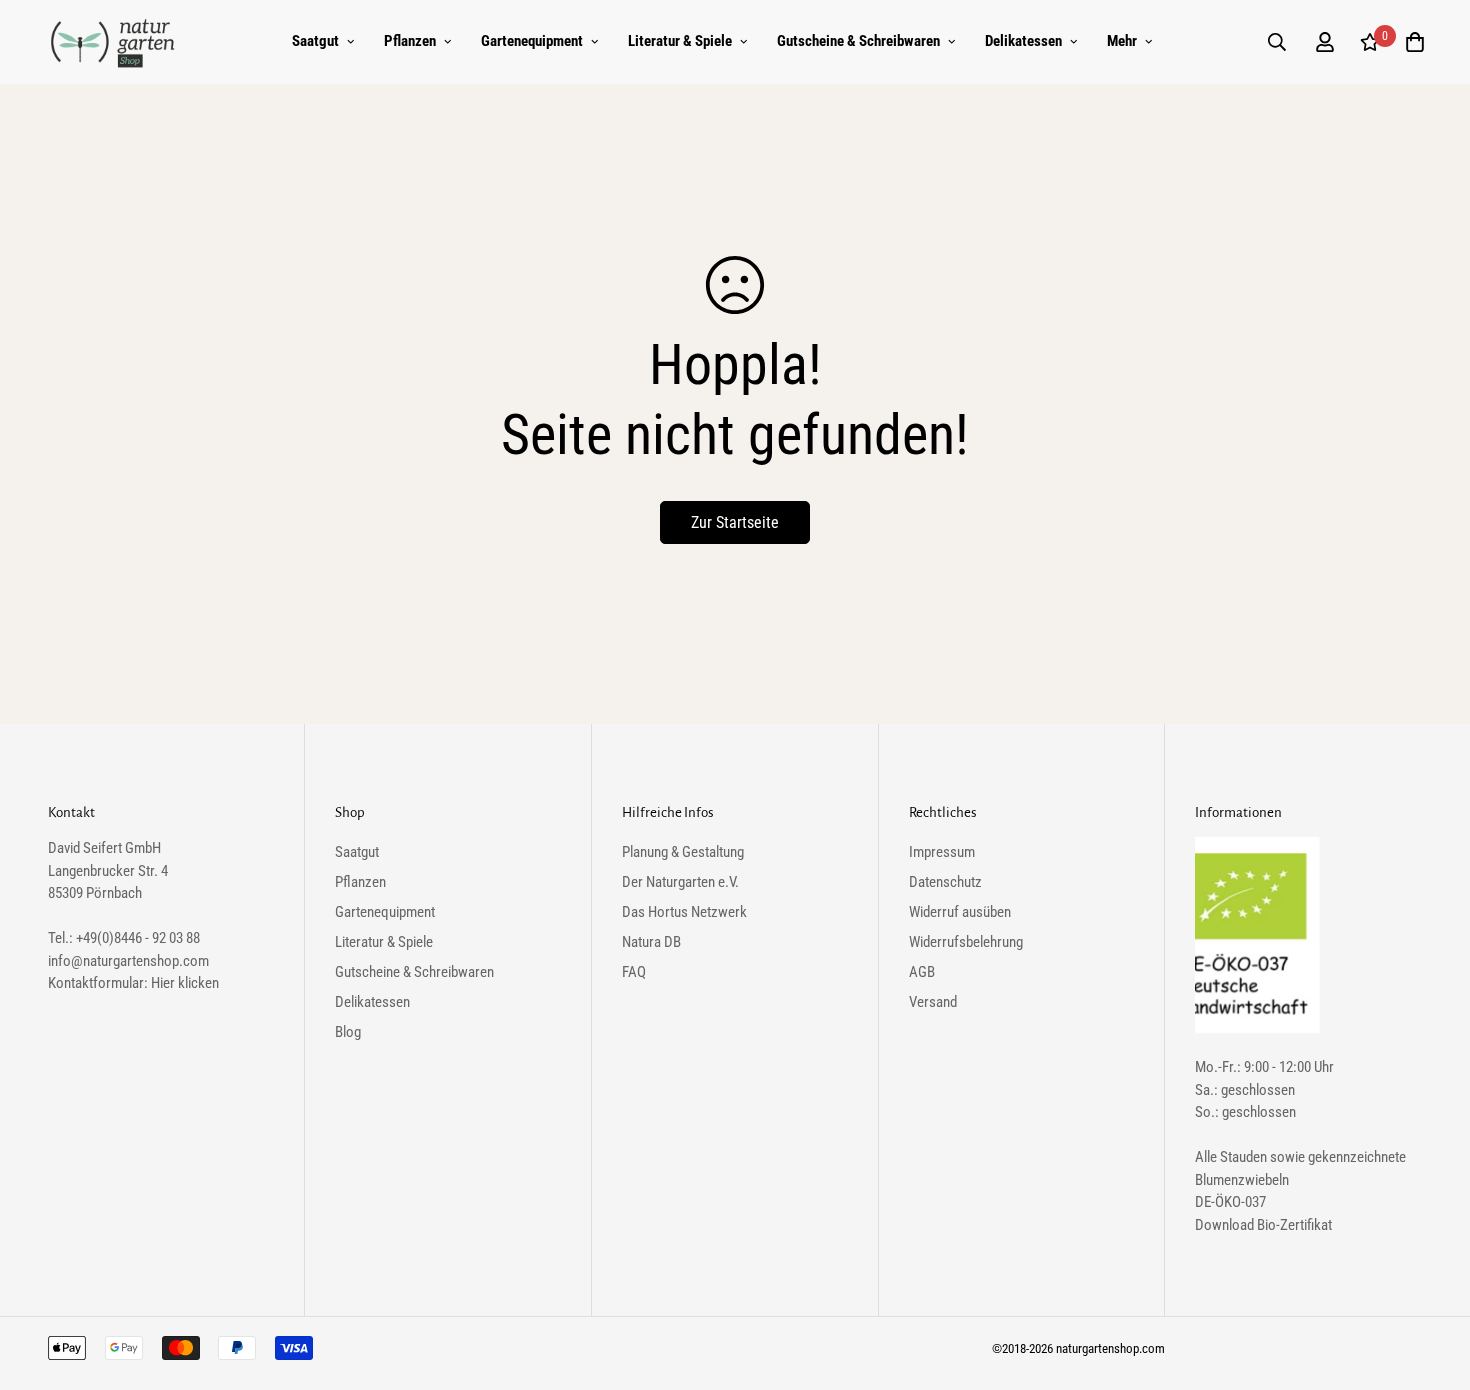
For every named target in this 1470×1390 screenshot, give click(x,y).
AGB (922, 972)
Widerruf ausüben (960, 912)
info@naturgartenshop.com (128, 961)
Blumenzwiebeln (1242, 1180)
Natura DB (651, 942)
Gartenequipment (532, 41)
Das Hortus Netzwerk (684, 912)
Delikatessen (1023, 41)
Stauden (1243, 1157)
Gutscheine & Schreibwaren (858, 41)
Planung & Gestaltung (683, 852)
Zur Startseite (735, 522)
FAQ (634, 972)
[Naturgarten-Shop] (113, 42)
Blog (348, 1032)
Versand (933, 1002)
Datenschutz (945, 882)
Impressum (942, 852)
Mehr (1122, 41)
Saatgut (315, 41)
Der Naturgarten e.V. (680, 882)
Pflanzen (410, 41)
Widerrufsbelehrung (966, 942)
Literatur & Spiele (680, 41)
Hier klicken (185, 983)
